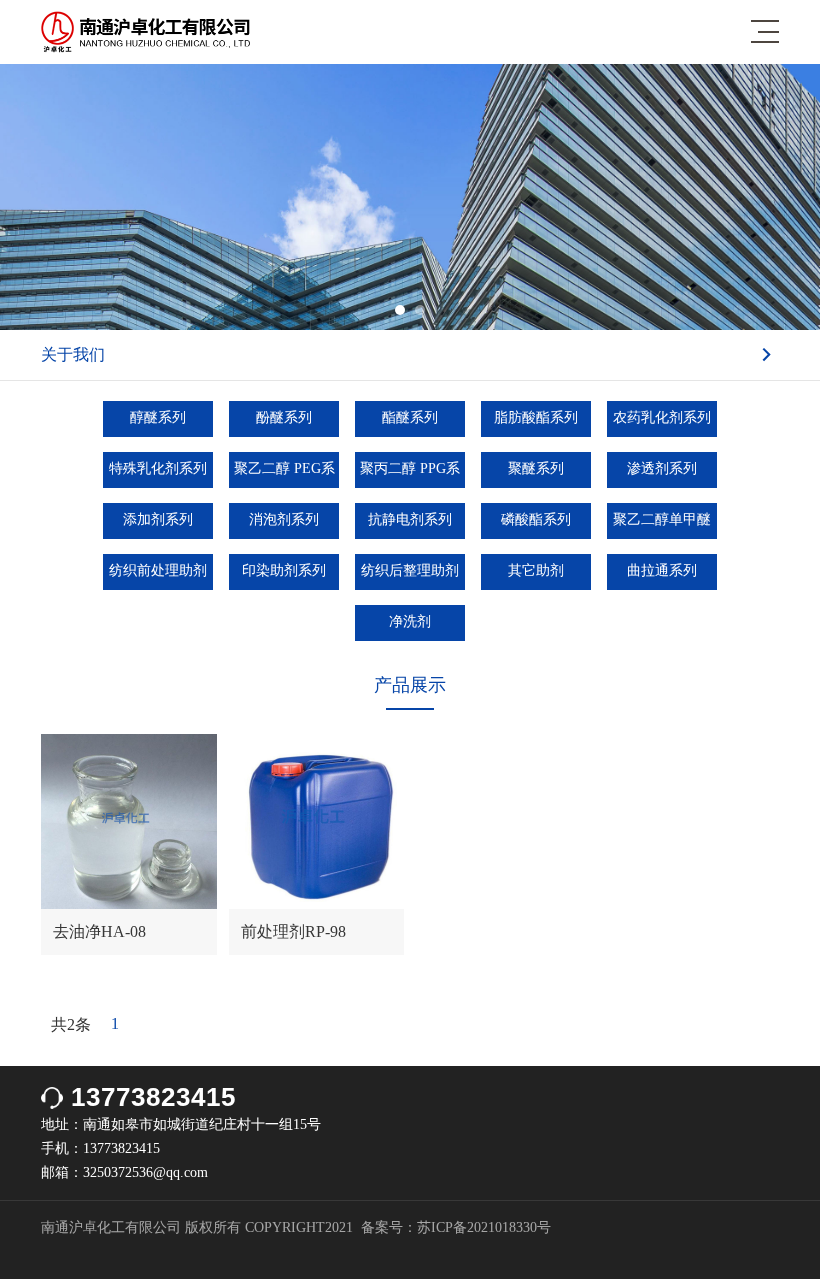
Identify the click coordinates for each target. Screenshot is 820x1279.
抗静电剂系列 (410, 519)
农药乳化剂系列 (662, 417)
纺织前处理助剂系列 (158, 576)
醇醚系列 (158, 417)
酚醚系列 (284, 417)
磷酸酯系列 (536, 519)
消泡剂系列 (284, 519)
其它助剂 (536, 570)
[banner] (410, 324)
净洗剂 (410, 621)
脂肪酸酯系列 (536, 417)
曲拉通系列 (662, 570)
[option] (410, 197)
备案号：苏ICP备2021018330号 (456, 1227)
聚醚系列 (536, 468)
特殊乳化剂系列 (158, 468)
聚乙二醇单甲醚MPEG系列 (662, 525)
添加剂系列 (158, 519)
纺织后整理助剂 (410, 570)
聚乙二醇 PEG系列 (284, 474)
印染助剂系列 (284, 570)
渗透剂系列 (662, 468)
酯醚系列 (410, 417)
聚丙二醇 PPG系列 (410, 474)
